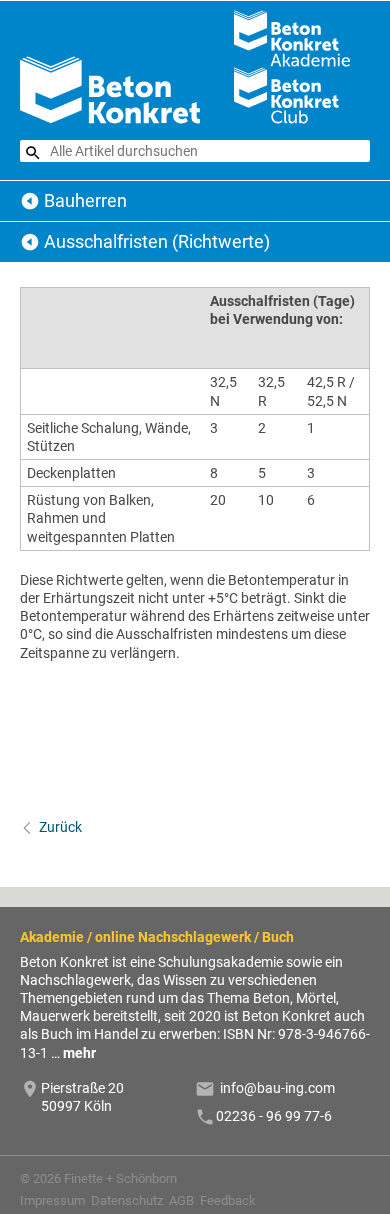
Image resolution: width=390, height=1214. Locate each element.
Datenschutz (127, 1200)
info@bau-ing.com (277, 1088)
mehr (79, 1053)
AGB (181, 1200)
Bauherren (85, 200)
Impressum (52, 1200)
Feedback (228, 1200)
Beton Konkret (30, 201)
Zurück (60, 827)
